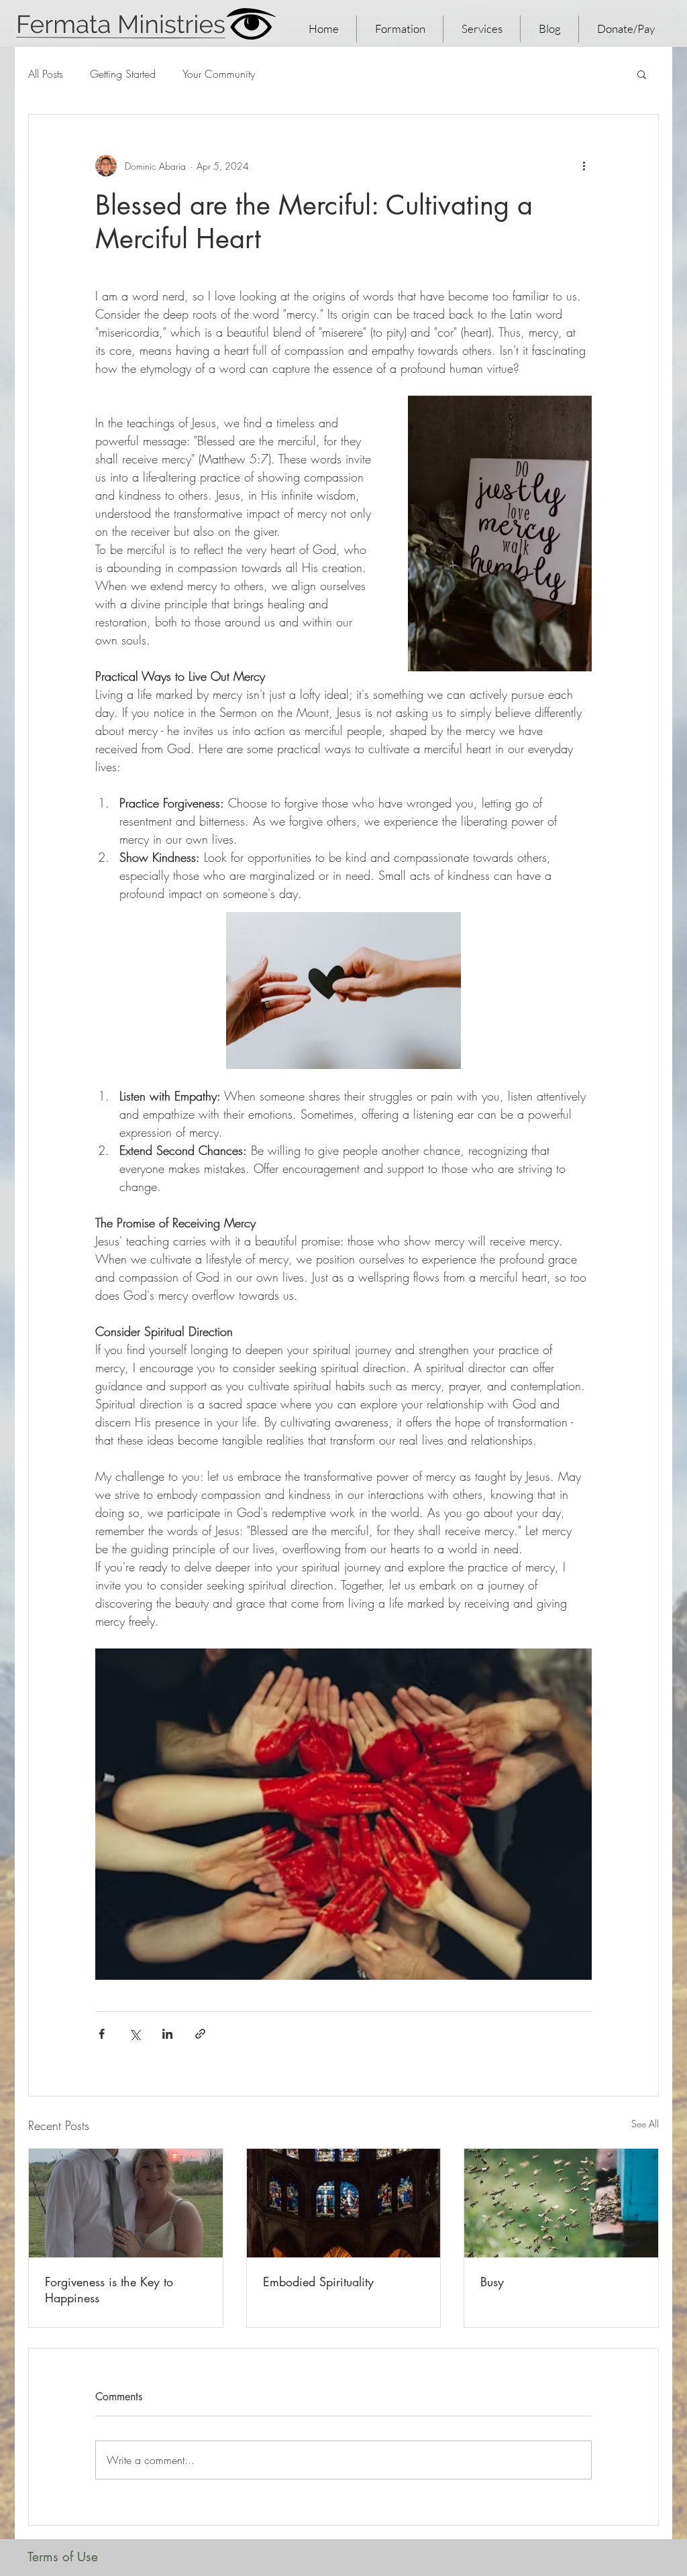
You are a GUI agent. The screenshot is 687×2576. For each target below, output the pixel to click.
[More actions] (584, 166)
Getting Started (123, 74)
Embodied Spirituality (318, 2282)
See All (645, 2124)
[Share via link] (200, 2034)
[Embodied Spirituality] (344, 2203)
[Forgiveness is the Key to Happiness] (126, 2203)
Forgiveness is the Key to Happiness (109, 2290)
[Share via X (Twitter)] (135, 2034)
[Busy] (561, 2203)
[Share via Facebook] (102, 2034)
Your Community (219, 74)
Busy (492, 2282)
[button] (642, 74)
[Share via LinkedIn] (167, 2034)
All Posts (46, 74)
